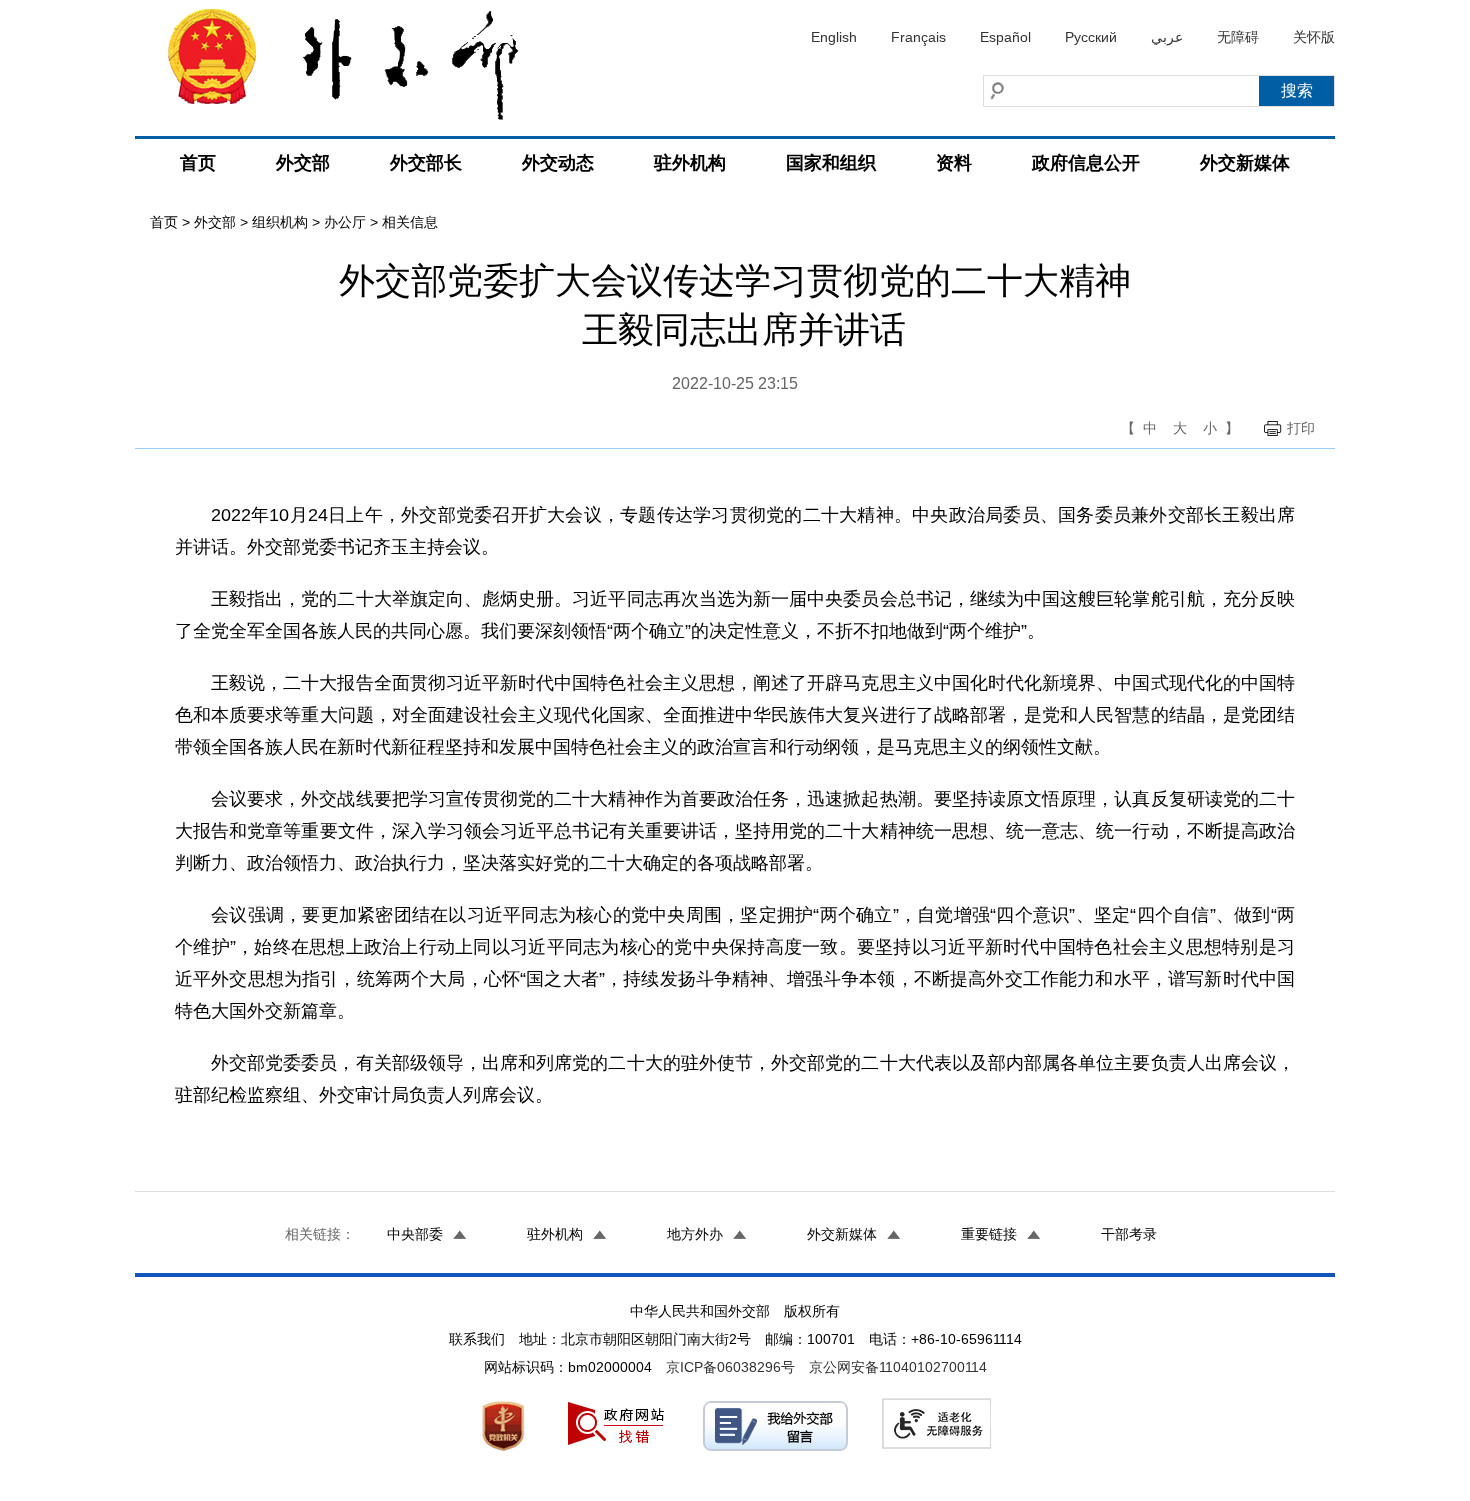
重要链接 (989, 1234)
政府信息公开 (1086, 163)
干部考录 (1129, 1234)
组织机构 (280, 222)
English (834, 37)
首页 (198, 163)
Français (918, 37)
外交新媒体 (1245, 163)
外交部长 (426, 163)
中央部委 (415, 1234)
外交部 (303, 163)
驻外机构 (690, 163)
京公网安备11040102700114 (898, 1367)
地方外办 (695, 1234)
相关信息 (410, 222)
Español (1005, 37)
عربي (1167, 37)
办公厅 (345, 222)
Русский (1091, 37)
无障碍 (1238, 37)
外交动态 (558, 163)
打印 (1301, 428)
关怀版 (1314, 37)
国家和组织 (831, 163)
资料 (954, 163)
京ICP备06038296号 (730, 1367)
